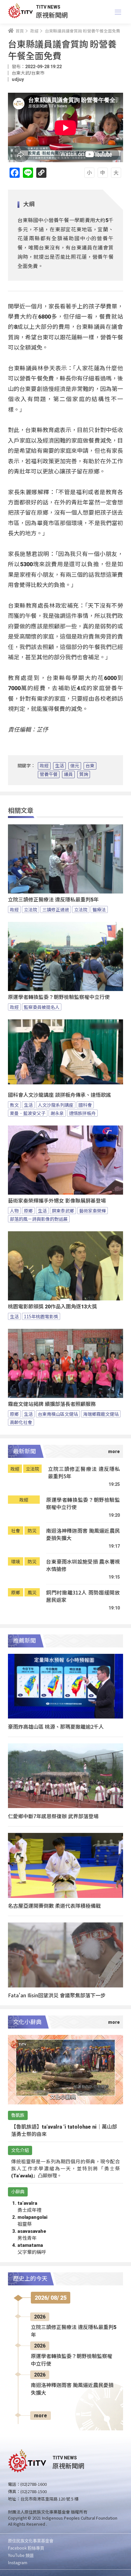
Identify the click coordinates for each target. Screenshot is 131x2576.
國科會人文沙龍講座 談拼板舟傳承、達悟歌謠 (59, 1095)
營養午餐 (49, 774)
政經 (44, 766)
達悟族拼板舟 (82, 1113)
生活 (59, 766)
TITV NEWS (48, 7)
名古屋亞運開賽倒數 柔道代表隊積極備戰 (54, 1906)
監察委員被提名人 (42, 1007)
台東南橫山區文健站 (58, 1414)
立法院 (31, 909)
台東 (90, 766)
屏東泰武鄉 (63, 1211)
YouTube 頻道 (21, 2555)
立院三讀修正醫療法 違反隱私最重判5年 (53, 900)
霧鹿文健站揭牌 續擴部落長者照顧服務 (52, 1404)
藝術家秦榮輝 (93, 1211)
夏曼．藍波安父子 (28, 1113)
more (41, 2416)
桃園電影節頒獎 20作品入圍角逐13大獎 (52, 1307)
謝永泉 (57, 1113)
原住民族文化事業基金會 (31, 2540)
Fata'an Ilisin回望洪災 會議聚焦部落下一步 (57, 1995)
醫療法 (99, 909)
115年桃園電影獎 (41, 1316)
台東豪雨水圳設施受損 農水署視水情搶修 (83, 1565)
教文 (14, 1105)
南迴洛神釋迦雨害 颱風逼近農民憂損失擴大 (83, 1534)
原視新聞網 (52, 15)
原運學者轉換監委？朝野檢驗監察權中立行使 (59, 997)
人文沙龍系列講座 (56, 1105)
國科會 (85, 1105)
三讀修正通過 (56, 909)
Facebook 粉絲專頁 (26, 2548)
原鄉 (28, 1211)
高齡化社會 (21, 1422)
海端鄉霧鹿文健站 (101, 1414)
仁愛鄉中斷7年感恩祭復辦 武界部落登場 (53, 1816)
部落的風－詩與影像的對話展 (39, 1219)
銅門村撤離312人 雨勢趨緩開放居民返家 (83, 1596)
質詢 (84, 774)
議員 (68, 774)
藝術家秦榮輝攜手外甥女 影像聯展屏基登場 (57, 1201)
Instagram (18, 2562)
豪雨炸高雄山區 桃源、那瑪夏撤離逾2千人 (56, 1726)
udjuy (18, 79)
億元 (75, 766)
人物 (14, 1211)
